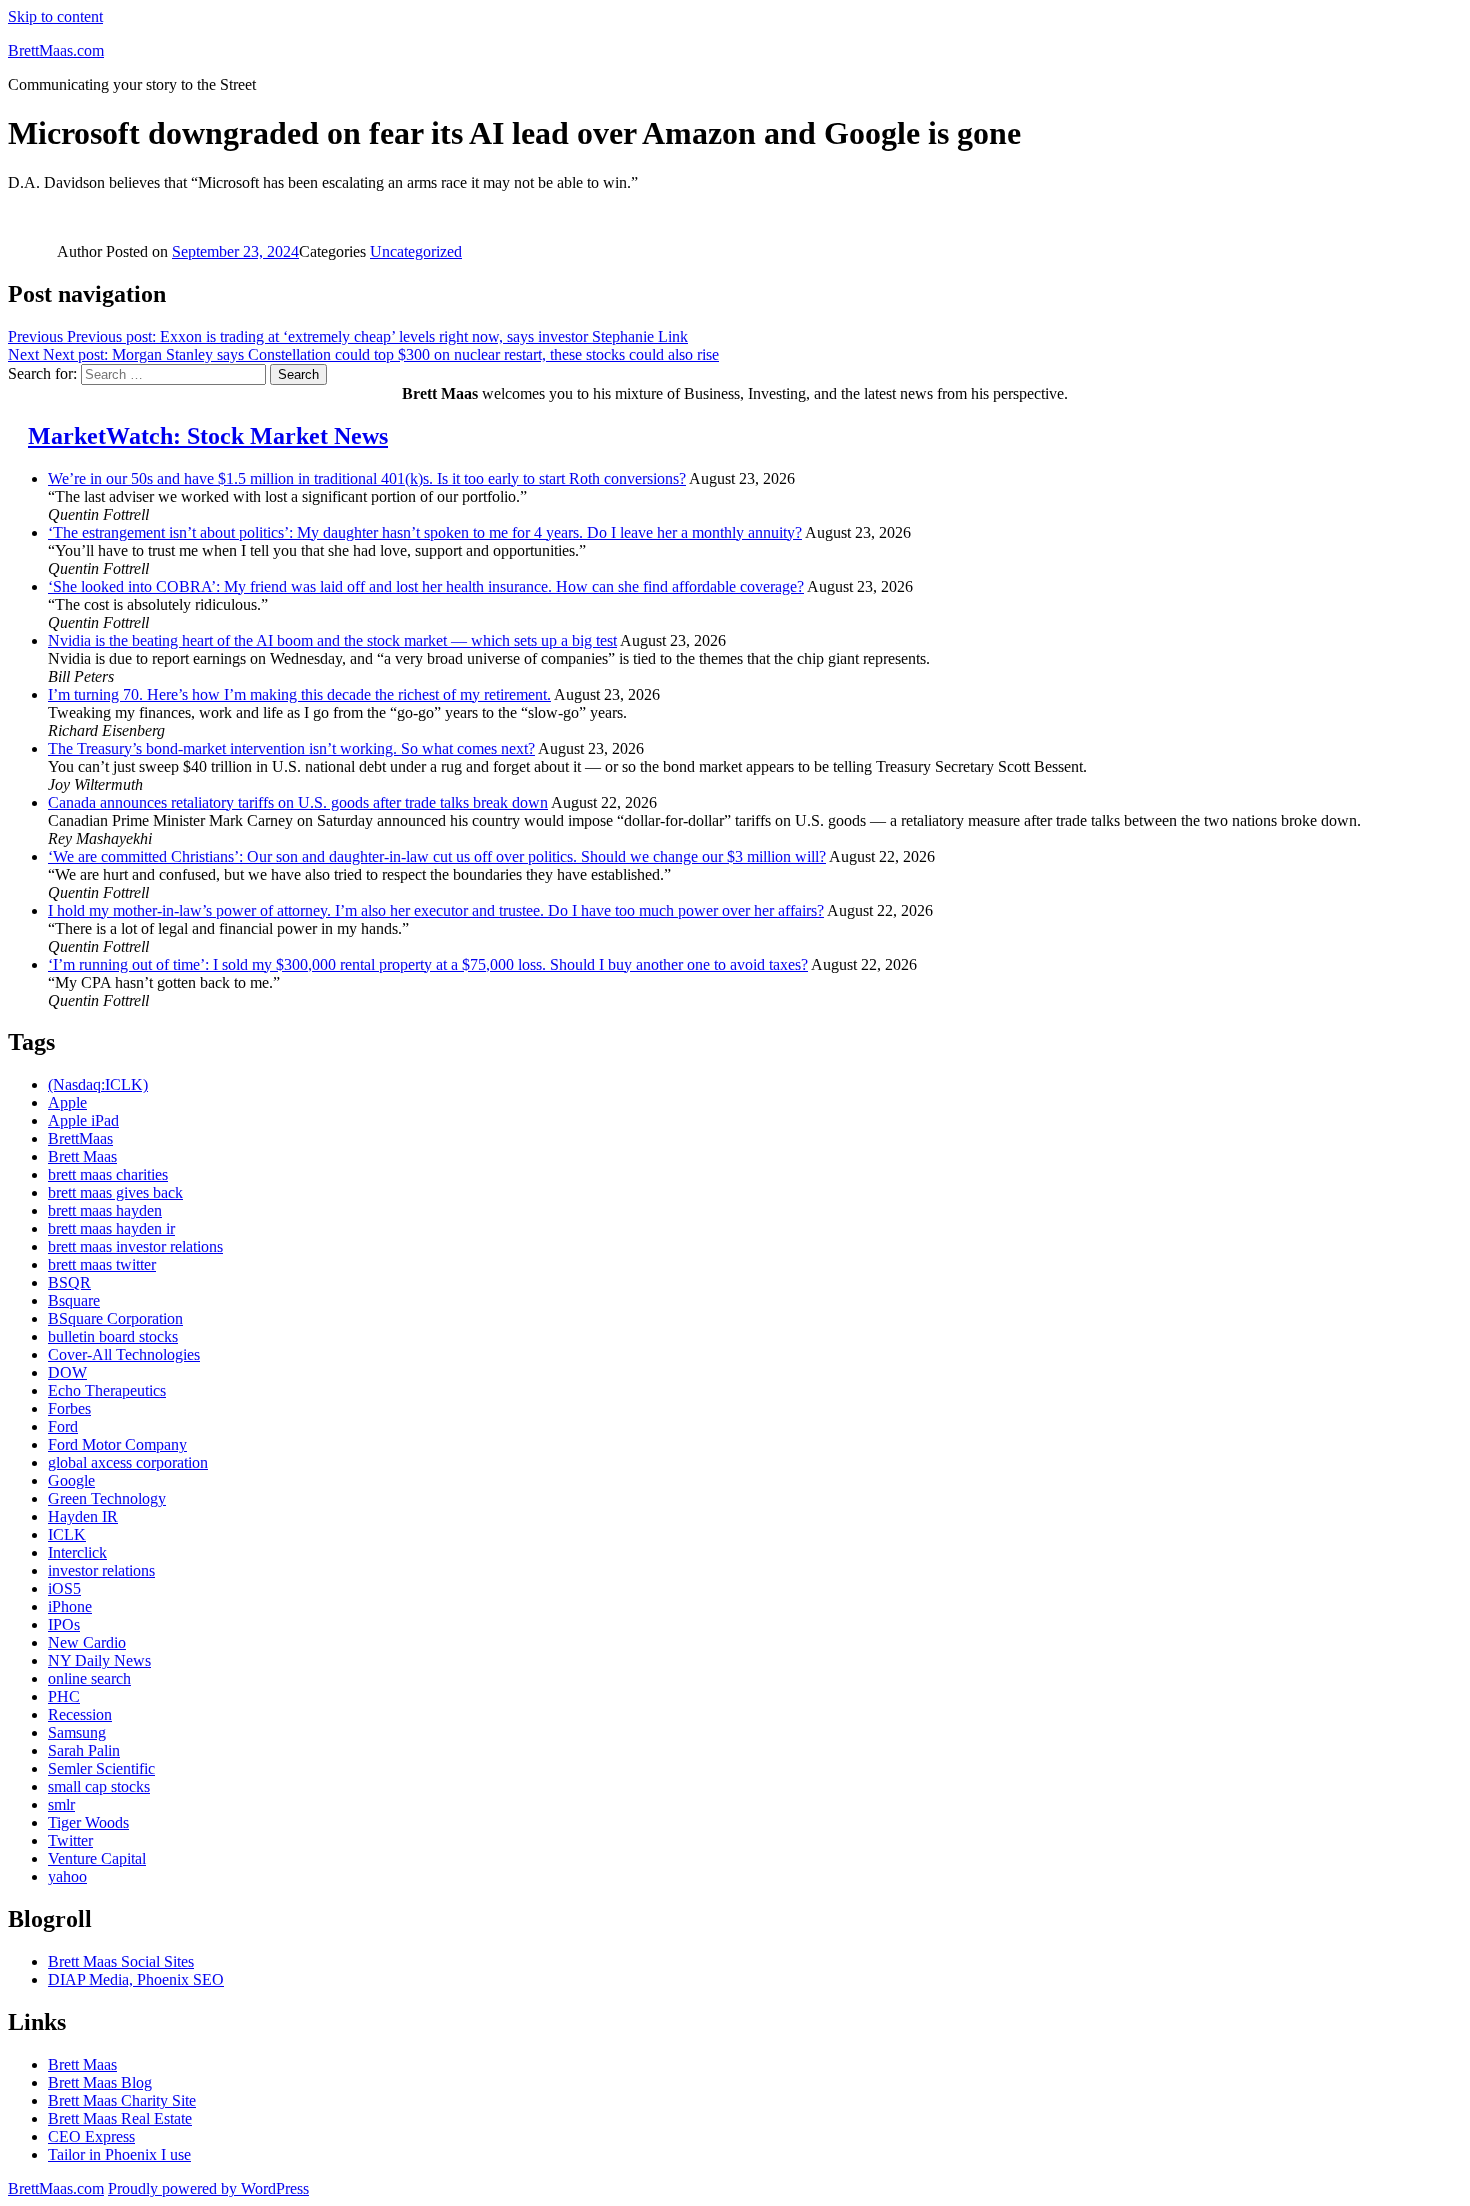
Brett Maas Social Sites (121, 1961)
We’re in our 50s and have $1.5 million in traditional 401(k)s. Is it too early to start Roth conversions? (367, 478)
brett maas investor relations (135, 1246)
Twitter (70, 1840)
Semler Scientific (101, 1768)
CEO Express (91, 2136)
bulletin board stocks (113, 1336)
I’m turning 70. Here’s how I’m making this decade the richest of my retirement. (299, 694)
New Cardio (87, 1642)
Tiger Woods (88, 1822)
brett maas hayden (105, 1210)
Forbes (69, 1408)
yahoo (67, 1876)
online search (89, 1678)
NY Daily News (99, 1660)
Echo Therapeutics (107, 1390)
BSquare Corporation (115, 1318)
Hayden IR (83, 1516)
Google (71, 1480)
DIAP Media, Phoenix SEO (136, 1979)
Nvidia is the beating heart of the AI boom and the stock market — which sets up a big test (332, 640)
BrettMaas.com (56, 50)
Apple (67, 1102)
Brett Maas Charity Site (122, 2100)
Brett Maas (82, 1156)
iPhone (70, 1606)
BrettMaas (80, 1138)
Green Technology (107, 1498)
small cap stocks (99, 1786)
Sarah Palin (84, 1750)
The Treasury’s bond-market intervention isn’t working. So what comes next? (291, 748)
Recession (80, 1714)
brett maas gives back (115, 1192)
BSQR (69, 1282)
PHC (64, 1696)
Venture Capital (97, 1858)
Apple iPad (83, 1120)
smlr (61, 1804)
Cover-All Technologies (124, 1354)
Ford (63, 1426)
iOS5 (64, 1588)
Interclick (77, 1552)
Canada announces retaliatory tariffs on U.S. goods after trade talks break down (298, 802)
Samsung (77, 1732)
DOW (67, 1372)
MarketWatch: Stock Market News (208, 436)
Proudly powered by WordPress (208, 2188)
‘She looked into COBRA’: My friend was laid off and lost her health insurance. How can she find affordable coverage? (426, 586)
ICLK (67, 1534)
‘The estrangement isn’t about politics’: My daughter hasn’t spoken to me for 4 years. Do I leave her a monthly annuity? (425, 532)
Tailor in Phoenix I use (119, 2154)
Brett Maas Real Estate (120, 2118)
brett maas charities (108, 1174)
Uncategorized (416, 251)
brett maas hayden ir (111, 1228)
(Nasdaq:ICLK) (98, 1084)
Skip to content (55, 16)
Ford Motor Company (117, 1444)
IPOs (64, 1624)
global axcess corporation (128, 1462)
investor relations (101, 1570)
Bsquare (74, 1300)
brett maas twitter (102, 1264)
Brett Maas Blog (100, 2082)
